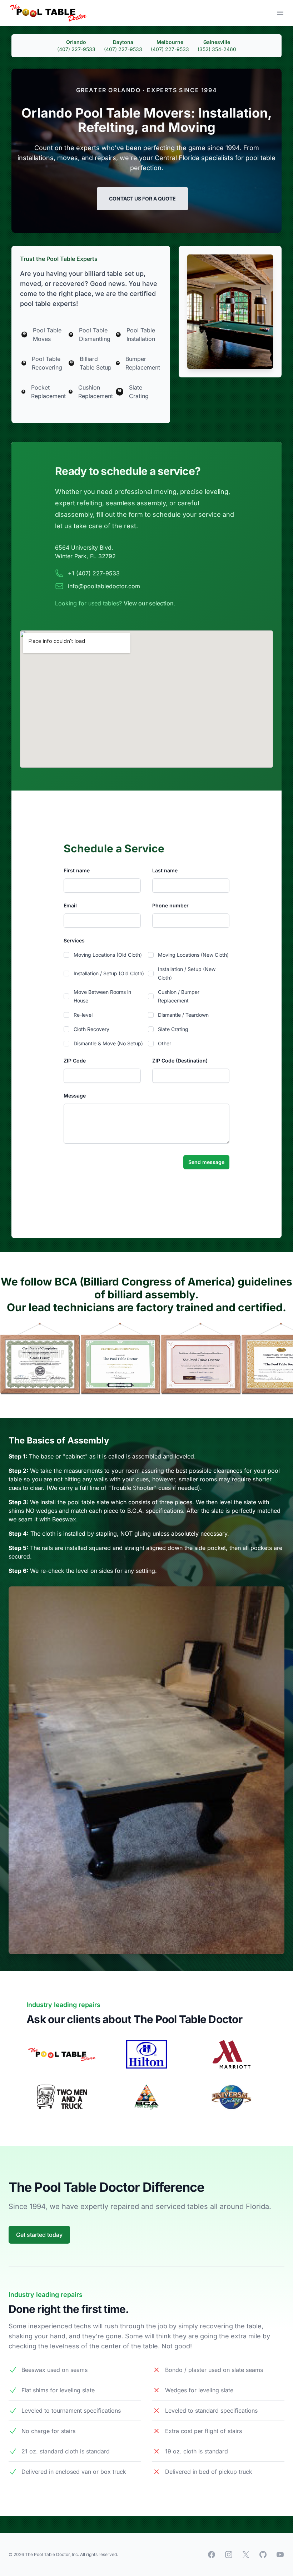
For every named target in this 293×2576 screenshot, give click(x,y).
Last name (165, 870)
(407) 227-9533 (76, 49)
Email (70, 905)
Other (165, 1043)
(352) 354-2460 (217, 49)
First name (77, 870)
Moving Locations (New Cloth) (193, 955)
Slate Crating (173, 1029)
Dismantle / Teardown (183, 1015)
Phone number (170, 905)
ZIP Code (75, 1061)
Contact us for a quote (142, 199)
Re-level (83, 1015)
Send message (206, 1162)
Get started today (39, 2235)
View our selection (149, 603)
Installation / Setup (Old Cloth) (109, 973)
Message (75, 1096)
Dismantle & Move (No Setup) (108, 1043)
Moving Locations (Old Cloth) (108, 955)
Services (74, 940)
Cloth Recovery (91, 1029)
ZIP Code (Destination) (180, 1061)
